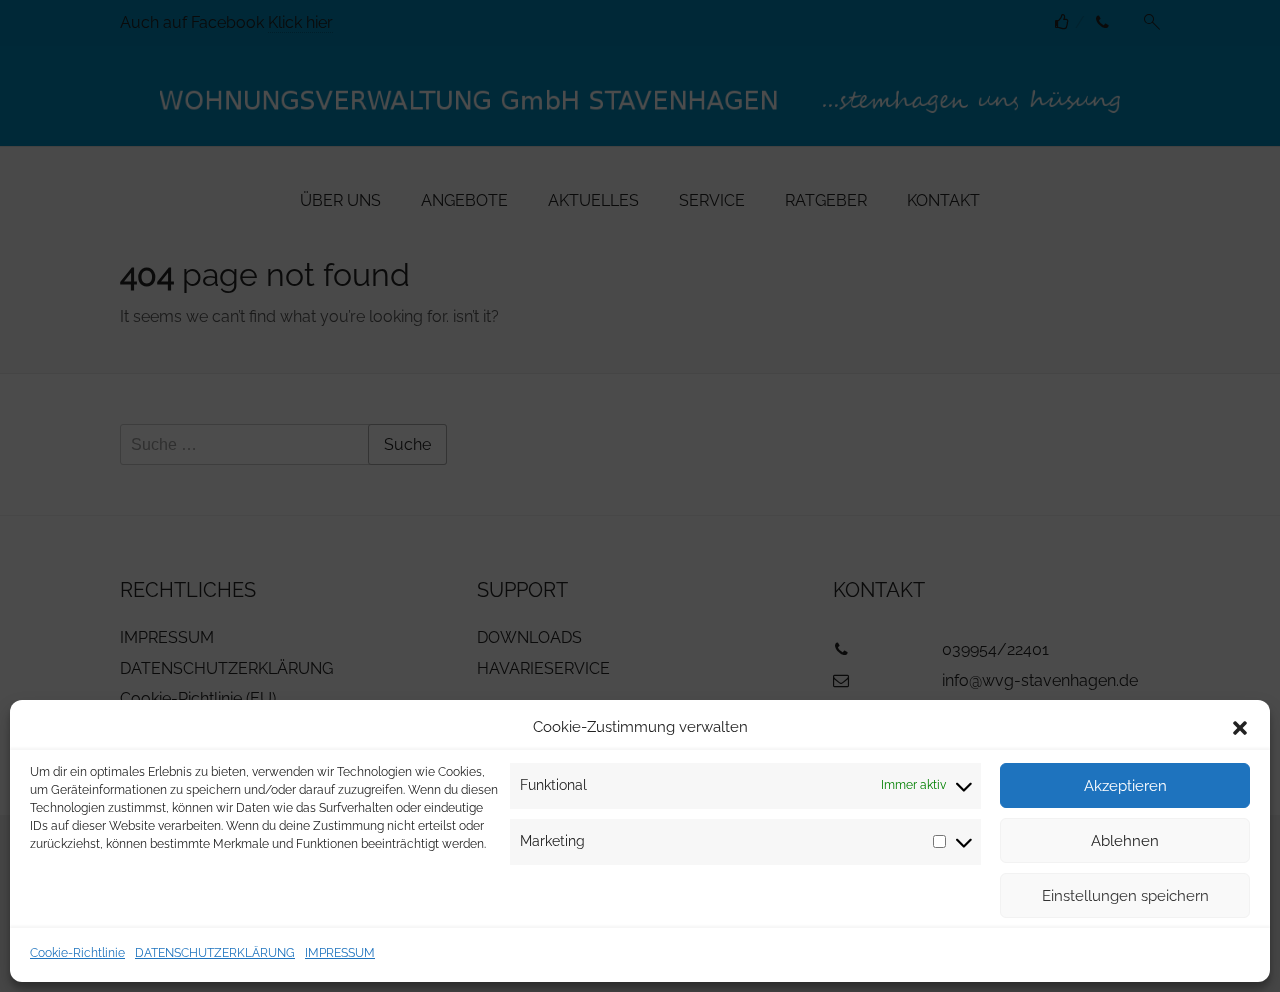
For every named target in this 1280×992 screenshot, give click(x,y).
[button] (1240, 728)
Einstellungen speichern (1125, 896)
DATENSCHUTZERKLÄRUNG (215, 953)
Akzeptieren (1125, 786)
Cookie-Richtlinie (77, 953)
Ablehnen (1125, 841)
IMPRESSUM (340, 953)
